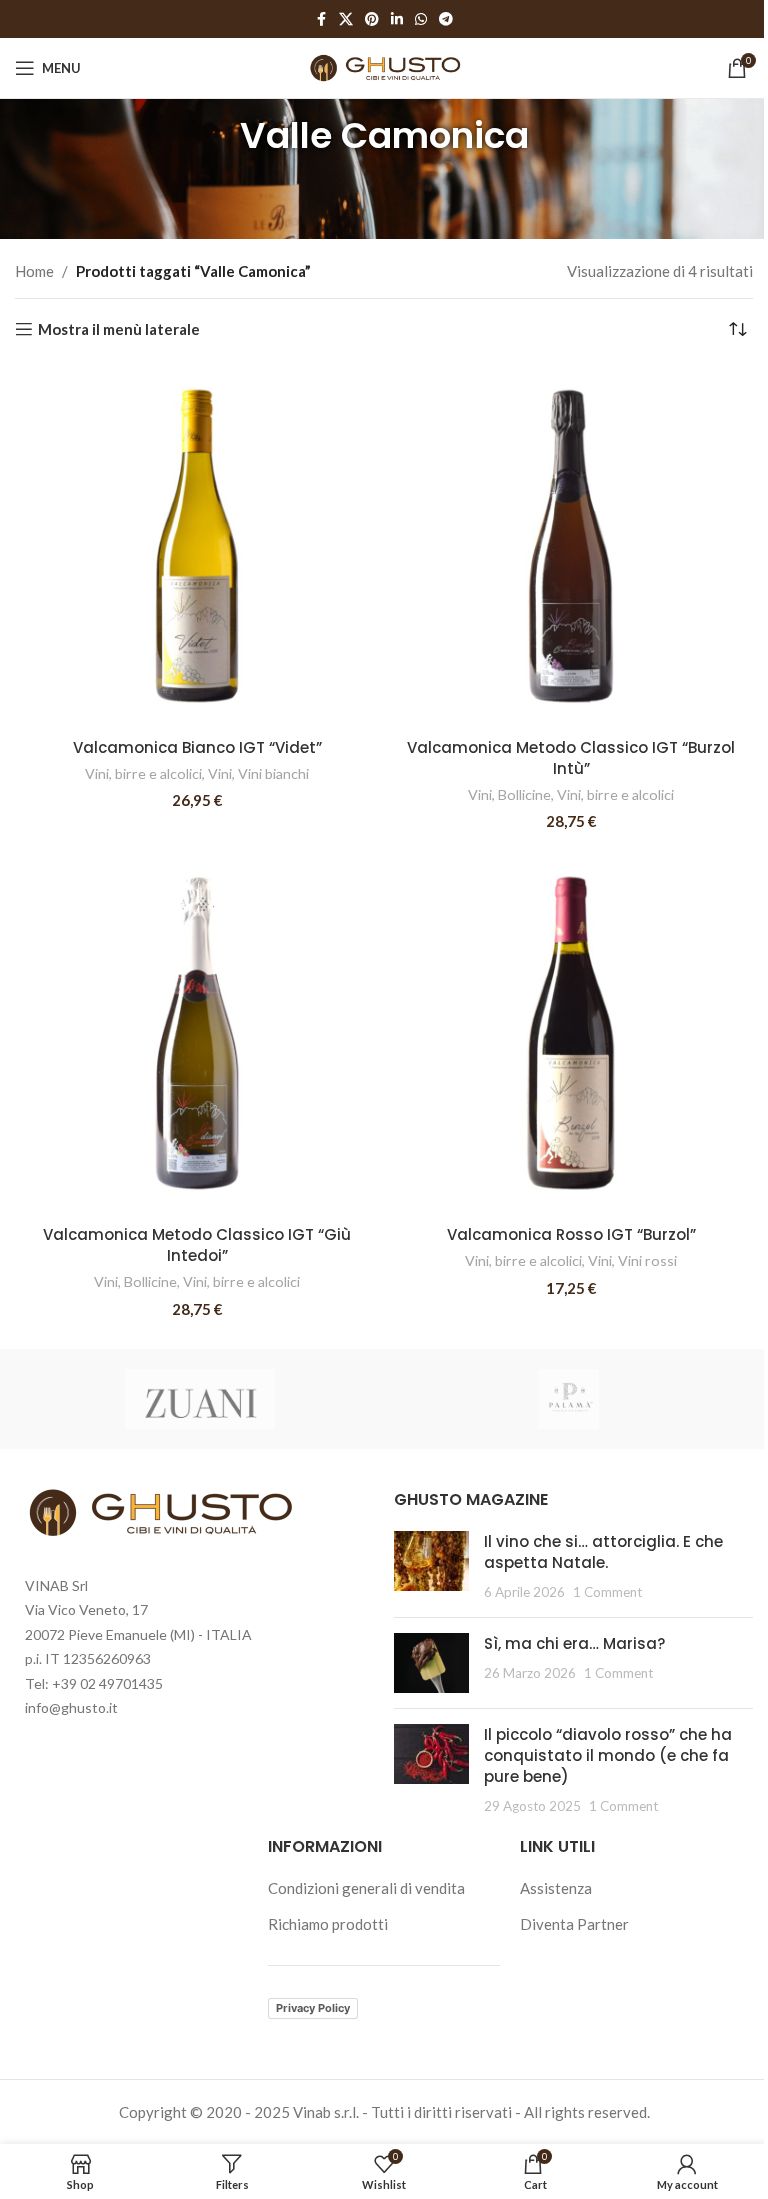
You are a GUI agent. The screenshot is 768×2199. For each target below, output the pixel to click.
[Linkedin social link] (397, 19)
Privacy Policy (313, 2008)
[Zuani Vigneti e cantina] (199, 1399)
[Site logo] (384, 66)
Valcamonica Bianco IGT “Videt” (197, 747)
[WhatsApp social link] (421, 19)
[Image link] (158, 1510)
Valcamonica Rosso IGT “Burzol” (571, 1234)
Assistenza (556, 1888)
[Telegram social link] (446, 19)
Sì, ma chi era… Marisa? (574, 1643)
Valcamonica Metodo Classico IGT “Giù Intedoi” (197, 1245)
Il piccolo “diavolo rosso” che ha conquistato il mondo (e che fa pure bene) (608, 1755)
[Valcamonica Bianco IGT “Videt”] (197, 546)
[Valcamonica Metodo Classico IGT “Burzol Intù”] (571, 546)
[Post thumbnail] (431, 1566)
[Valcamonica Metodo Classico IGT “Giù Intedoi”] (197, 1033)
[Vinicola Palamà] (568, 1399)
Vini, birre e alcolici (143, 773)
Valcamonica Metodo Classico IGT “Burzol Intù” (571, 758)
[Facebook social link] (321, 19)
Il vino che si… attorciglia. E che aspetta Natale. (603, 1552)
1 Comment (607, 1592)
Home (34, 271)
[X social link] (346, 19)
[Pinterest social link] (372, 19)
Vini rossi (647, 1260)
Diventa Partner (574, 1924)
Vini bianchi (273, 773)
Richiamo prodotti (328, 1924)
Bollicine (524, 794)
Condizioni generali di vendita (366, 1888)
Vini (220, 773)
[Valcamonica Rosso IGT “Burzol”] (571, 1033)
